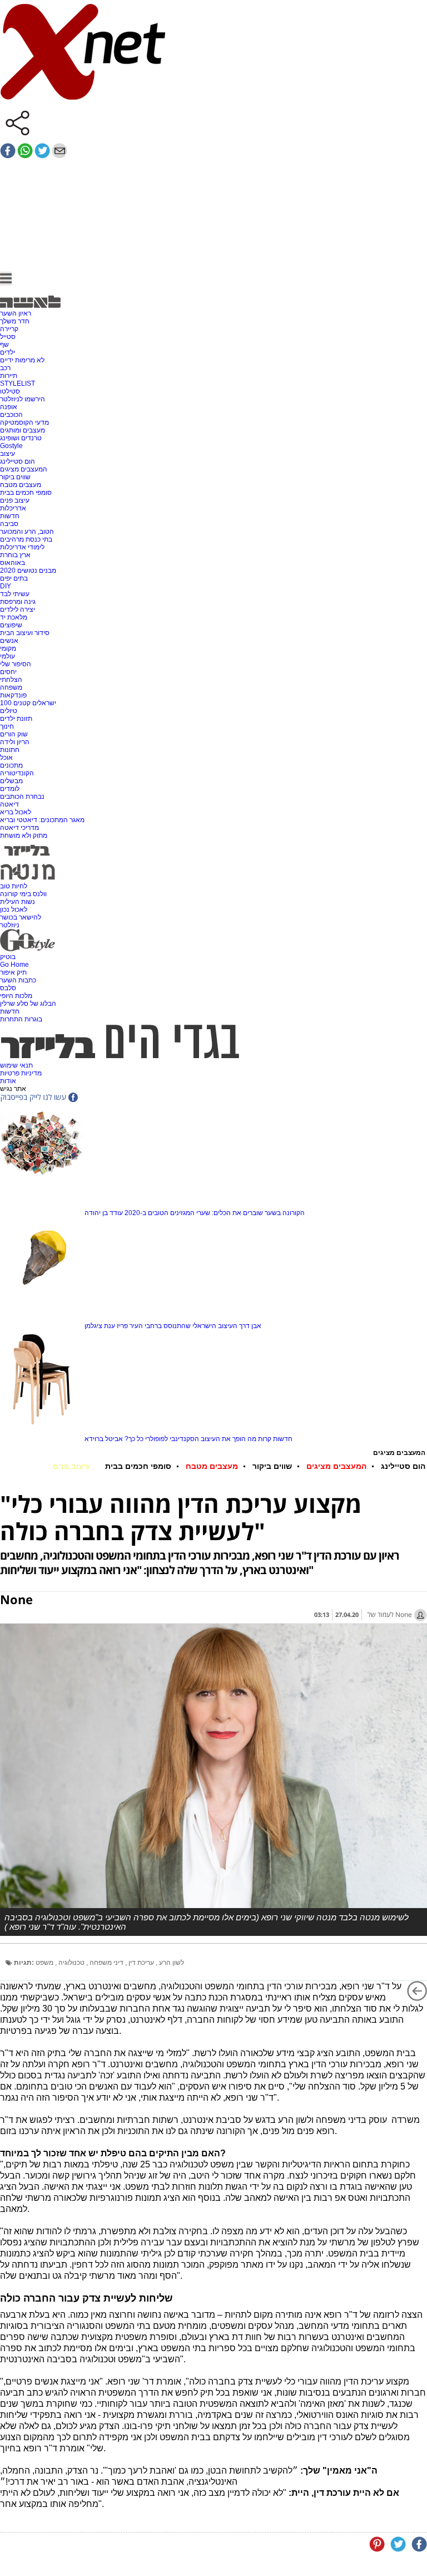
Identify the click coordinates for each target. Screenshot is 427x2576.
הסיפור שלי (16, 664)
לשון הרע (172, 1963)
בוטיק (8, 957)
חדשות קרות (275, 1439)
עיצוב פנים (15, 500)
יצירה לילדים (18, 609)
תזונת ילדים (16, 719)
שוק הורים (14, 734)
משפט (45, 1963)
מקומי (8, 648)
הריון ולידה (15, 742)
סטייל (8, 337)
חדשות (10, 516)
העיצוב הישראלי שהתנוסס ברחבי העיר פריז (177, 1326)
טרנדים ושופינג (21, 438)
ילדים (8, 352)
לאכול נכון (14, 910)
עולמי (8, 656)
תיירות (9, 376)
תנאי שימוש (16, 1065)
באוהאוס (13, 563)
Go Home (14, 965)
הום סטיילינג (18, 461)
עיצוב (8, 454)
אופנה (9, 407)
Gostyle (11, 446)
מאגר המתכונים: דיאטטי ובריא (42, 820)
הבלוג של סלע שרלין (28, 1004)
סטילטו (10, 391)
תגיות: (24, 1963)
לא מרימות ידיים (22, 360)
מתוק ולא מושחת (24, 835)
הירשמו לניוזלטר (23, 399)
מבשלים (11, 781)
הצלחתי (11, 680)
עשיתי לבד (15, 594)
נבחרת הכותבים (22, 797)
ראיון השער (16, 313)
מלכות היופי (16, 996)
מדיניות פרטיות (21, 1073)
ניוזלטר (10, 925)
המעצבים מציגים (24, 469)
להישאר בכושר (21, 917)
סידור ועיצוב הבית (25, 633)
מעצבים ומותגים (23, 430)
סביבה (9, 524)
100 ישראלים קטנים (28, 703)
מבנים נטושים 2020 (28, 571)
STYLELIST (18, 384)
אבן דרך (250, 1326)
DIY (6, 586)
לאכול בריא (16, 812)
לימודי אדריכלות (22, 547)
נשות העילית (18, 902)
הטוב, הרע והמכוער (27, 532)
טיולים (9, 711)
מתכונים (11, 765)
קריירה (9, 329)
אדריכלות (13, 508)
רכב (5, 368)
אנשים (9, 641)
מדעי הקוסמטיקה (24, 422)
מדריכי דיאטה (19, 828)
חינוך (7, 726)
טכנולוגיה (72, 1963)
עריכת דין (142, 1963)
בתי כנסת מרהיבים (26, 539)
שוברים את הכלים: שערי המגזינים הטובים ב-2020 (194, 1213)
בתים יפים (14, 578)
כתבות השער (18, 980)
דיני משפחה (107, 1963)
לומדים (10, 789)
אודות (8, 1081)
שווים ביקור (15, 477)
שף (4, 345)
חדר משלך (15, 321)
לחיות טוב (14, 886)
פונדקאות (13, 695)
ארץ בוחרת (15, 555)
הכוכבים (11, 415)
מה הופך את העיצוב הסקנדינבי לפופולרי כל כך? (190, 1439)
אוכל (6, 758)
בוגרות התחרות (21, 1019)
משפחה (11, 687)
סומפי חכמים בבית (26, 493)
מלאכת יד (14, 617)
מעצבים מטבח (21, 485)
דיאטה (9, 804)
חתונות (10, 750)
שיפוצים (11, 625)
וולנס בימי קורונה (23, 894)
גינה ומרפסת (18, 602)
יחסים (8, 672)
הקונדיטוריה (17, 773)
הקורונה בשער (285, 1213)
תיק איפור (13, 972)
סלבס (8, 988)
